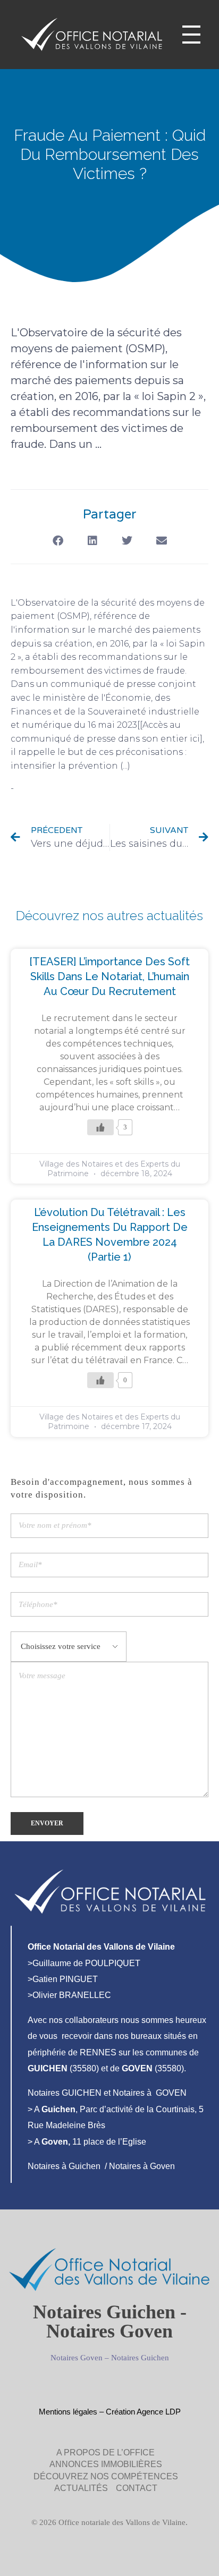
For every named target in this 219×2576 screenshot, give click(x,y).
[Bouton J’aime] (100, 1127)
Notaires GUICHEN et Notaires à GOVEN (107, 2093)
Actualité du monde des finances (89, 788)
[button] (58, 541)
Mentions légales (68, 2412)
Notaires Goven (77, 2358)
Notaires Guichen (140, 2358)
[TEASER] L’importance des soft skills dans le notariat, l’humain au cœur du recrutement (109, 976)
